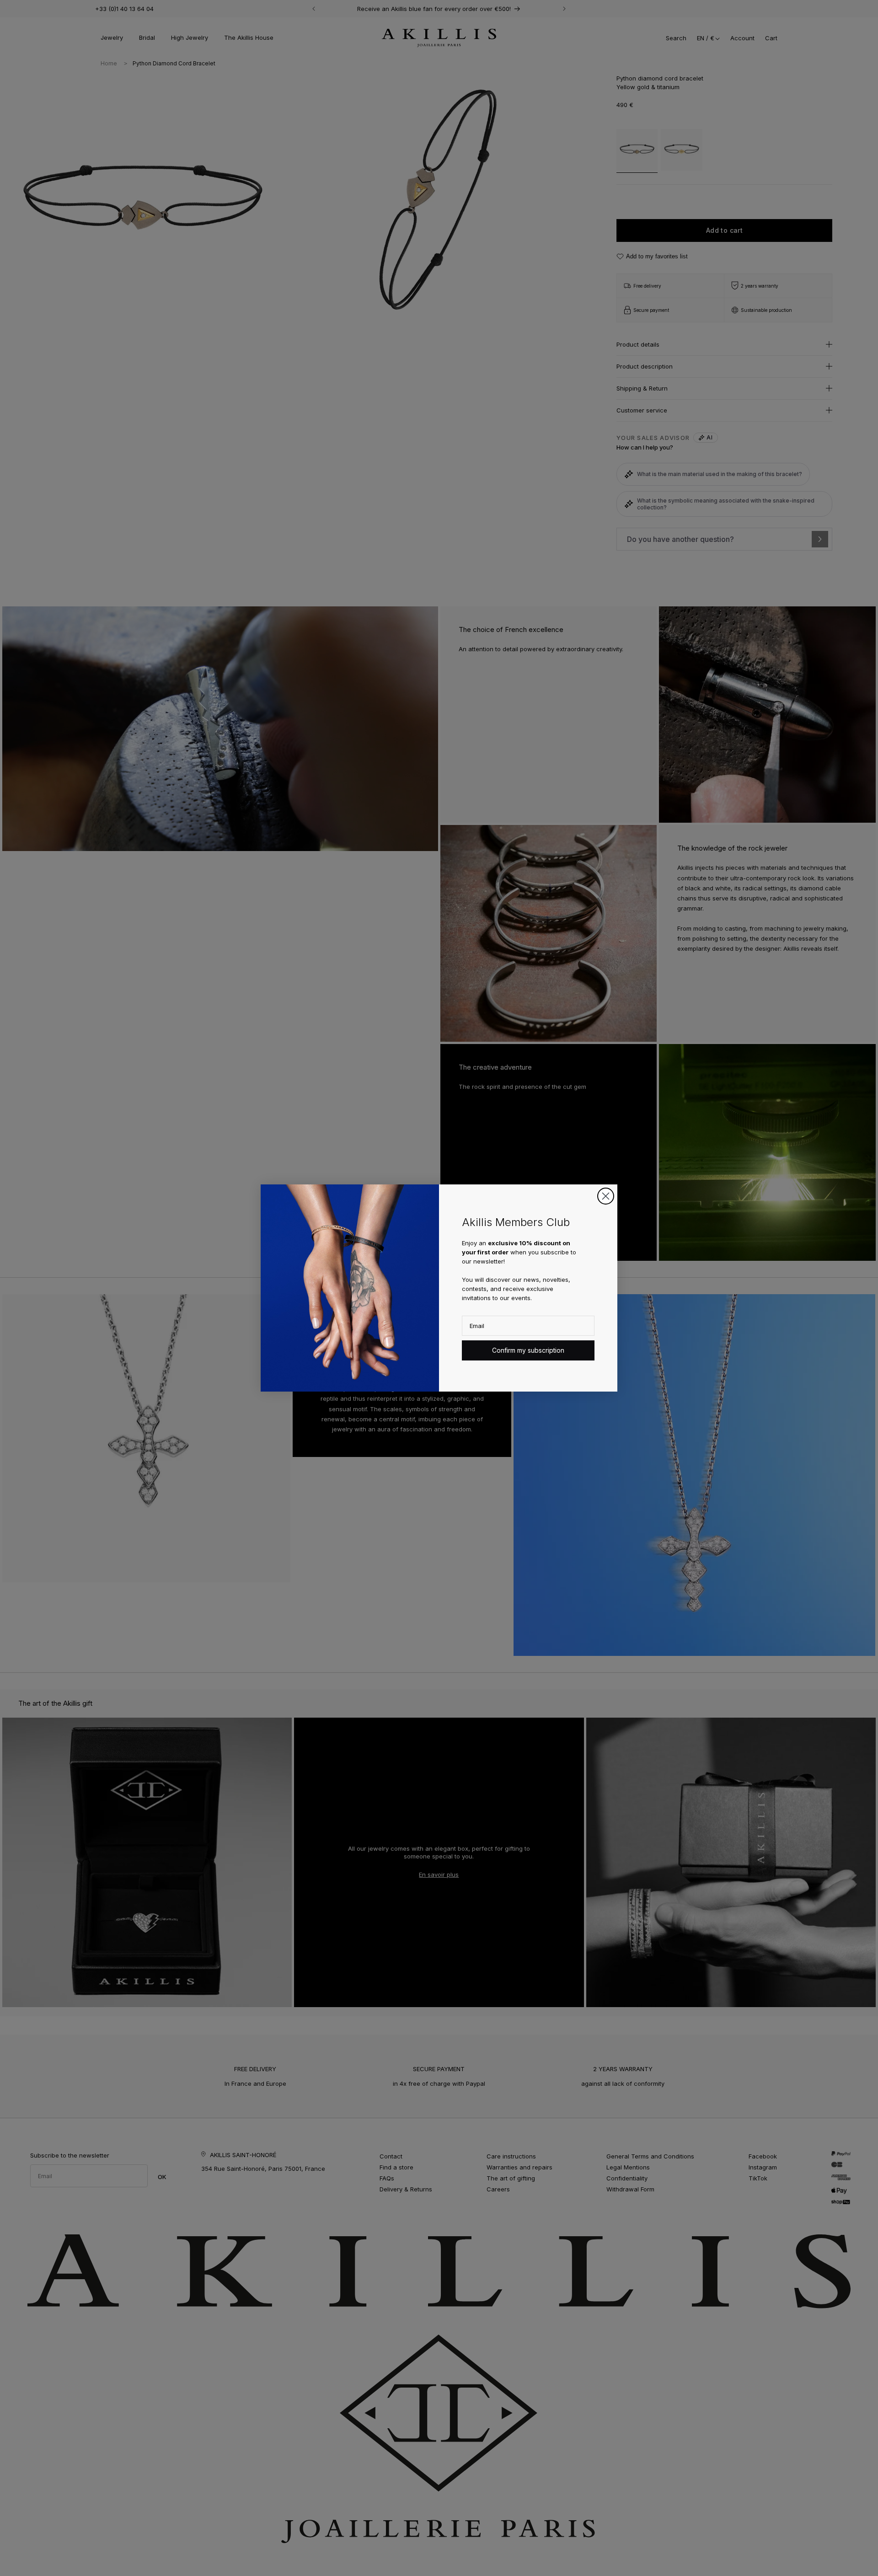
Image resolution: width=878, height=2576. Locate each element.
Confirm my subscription (528, 1350)
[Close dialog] (606, 1196)
